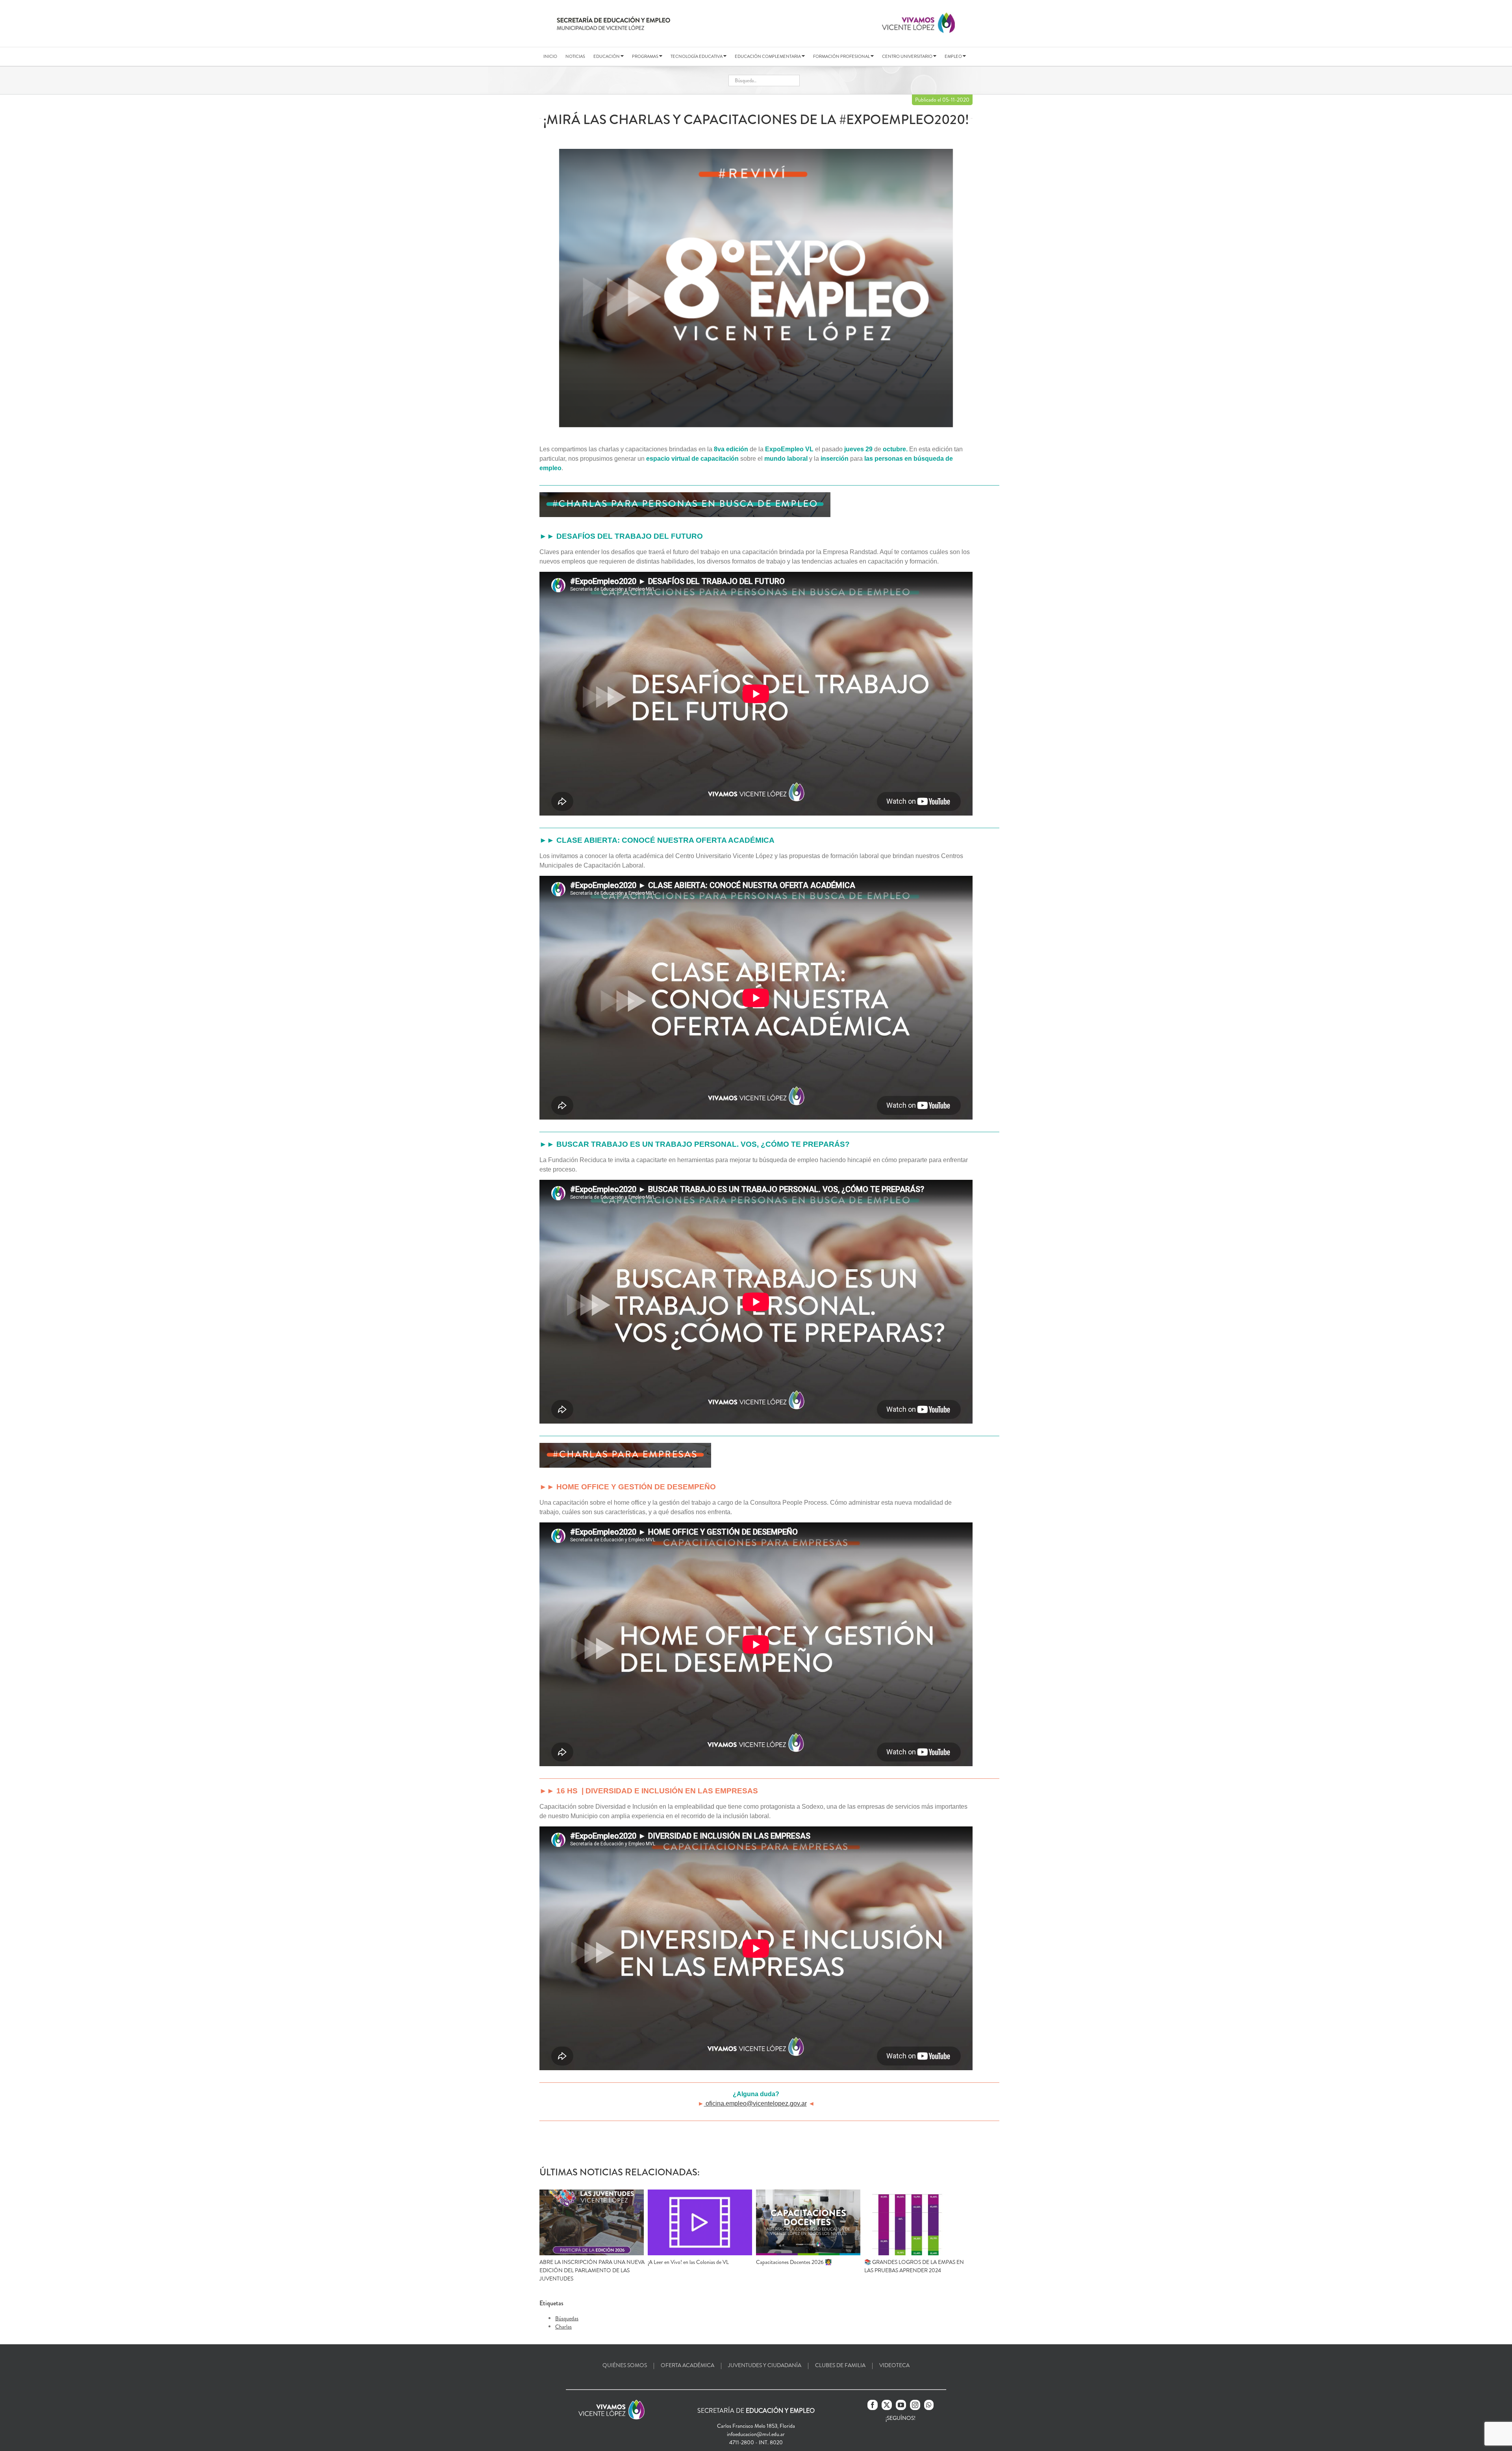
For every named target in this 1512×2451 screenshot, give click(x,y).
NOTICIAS (575, 56)
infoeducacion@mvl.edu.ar (756, 2434)
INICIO (550, 56)
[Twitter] (887, 2405)
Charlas (563, 2327)
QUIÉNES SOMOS (625, 2365)
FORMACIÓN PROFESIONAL (842, 56)
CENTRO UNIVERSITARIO (908, 56)
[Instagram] (915, 2405)
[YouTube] (901, 2405)
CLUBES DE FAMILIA (840, 2365)
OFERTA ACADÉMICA (687, 2365)
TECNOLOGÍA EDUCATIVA (697, 56)
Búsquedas (567, 2318)
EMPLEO (954, 56)
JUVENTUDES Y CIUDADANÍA (765, 2365)
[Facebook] (873, 2405)
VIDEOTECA (894, 2365)
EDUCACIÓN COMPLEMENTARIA (768, 56)
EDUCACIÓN (607, 56)
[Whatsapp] (929, 2405)
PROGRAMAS (646, 56)
